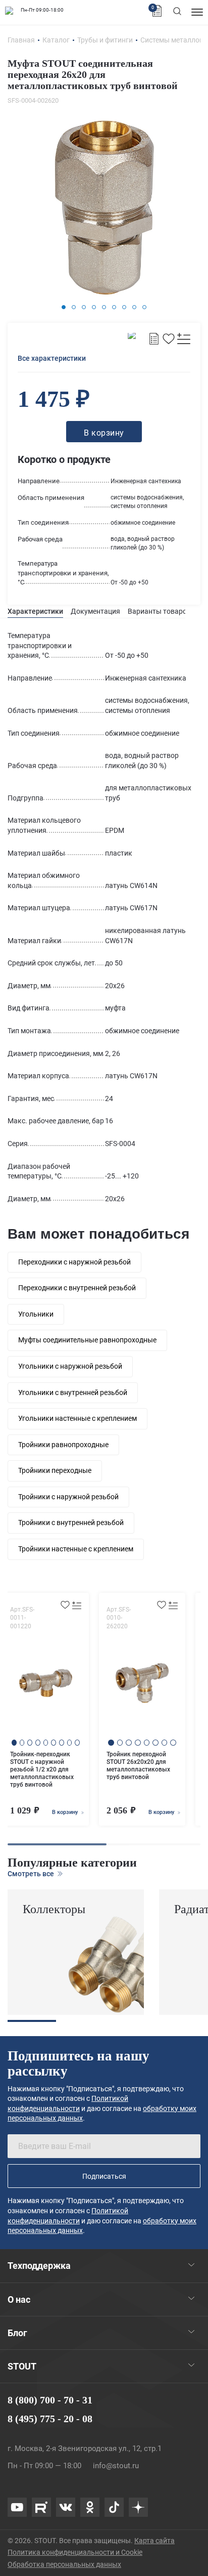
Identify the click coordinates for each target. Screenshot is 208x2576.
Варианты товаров (159, 611)
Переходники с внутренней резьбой (77, 1288)
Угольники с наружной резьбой (70, 1366)
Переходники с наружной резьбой (74, 1262)
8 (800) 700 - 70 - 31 (50, 2400)
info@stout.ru (116, 2466)
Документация (95, 611)
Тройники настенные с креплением (76, 1549)
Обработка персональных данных (64, 2564)
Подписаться (104, 2176)
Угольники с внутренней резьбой (73, 1392)
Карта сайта (154, 2541)
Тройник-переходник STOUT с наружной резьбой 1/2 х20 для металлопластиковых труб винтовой (42, 1769)
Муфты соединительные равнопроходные (87, 1340)
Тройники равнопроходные (63, 1445)
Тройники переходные (55, 1470)
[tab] (35, 611)
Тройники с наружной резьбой (68, 1497)
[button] (64, 307)
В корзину (66, 1812)
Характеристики (35, 611)
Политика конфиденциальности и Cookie (75, 2552)
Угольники (36, 1314)
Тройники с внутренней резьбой (71, 1523)
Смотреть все (32, 1874)
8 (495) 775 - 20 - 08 (50, 2419)
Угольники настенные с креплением (77, 1418)
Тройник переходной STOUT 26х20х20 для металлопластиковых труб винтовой (138, 1766)
